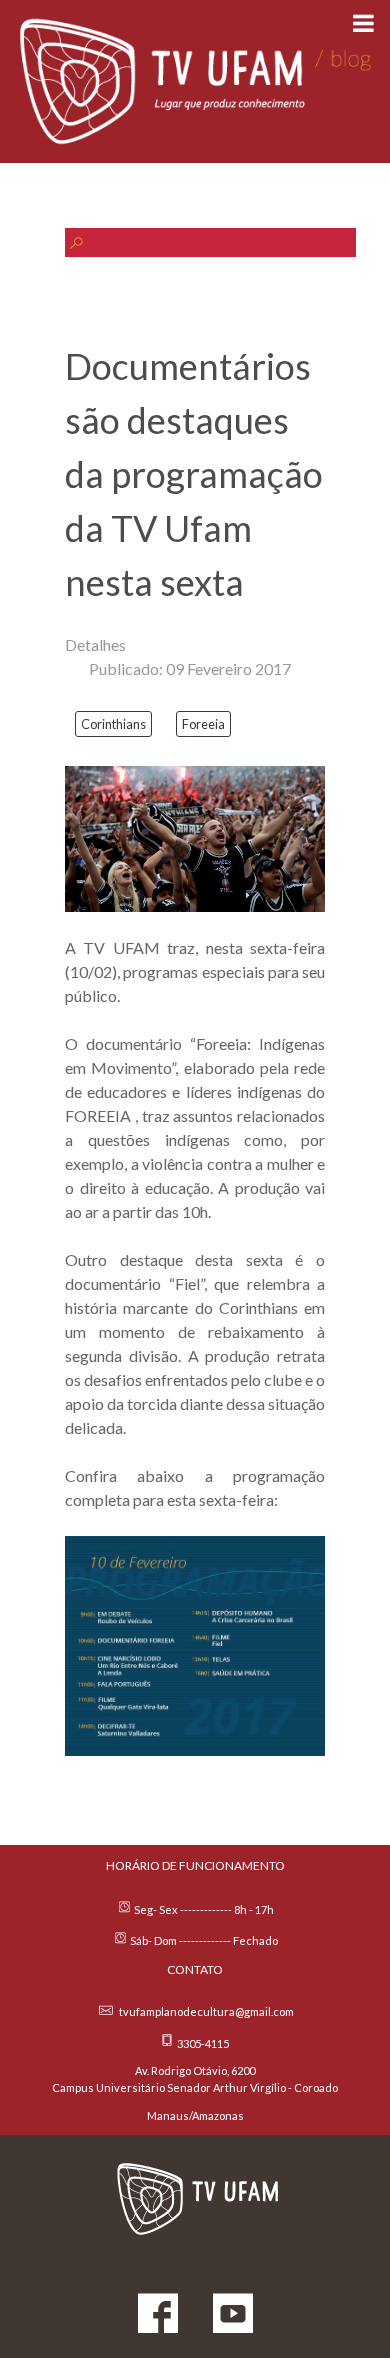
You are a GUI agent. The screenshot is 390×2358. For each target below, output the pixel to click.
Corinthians (113, 724)
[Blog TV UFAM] (195, 81)
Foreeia (203, 724)
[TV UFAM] (195, 2195)
